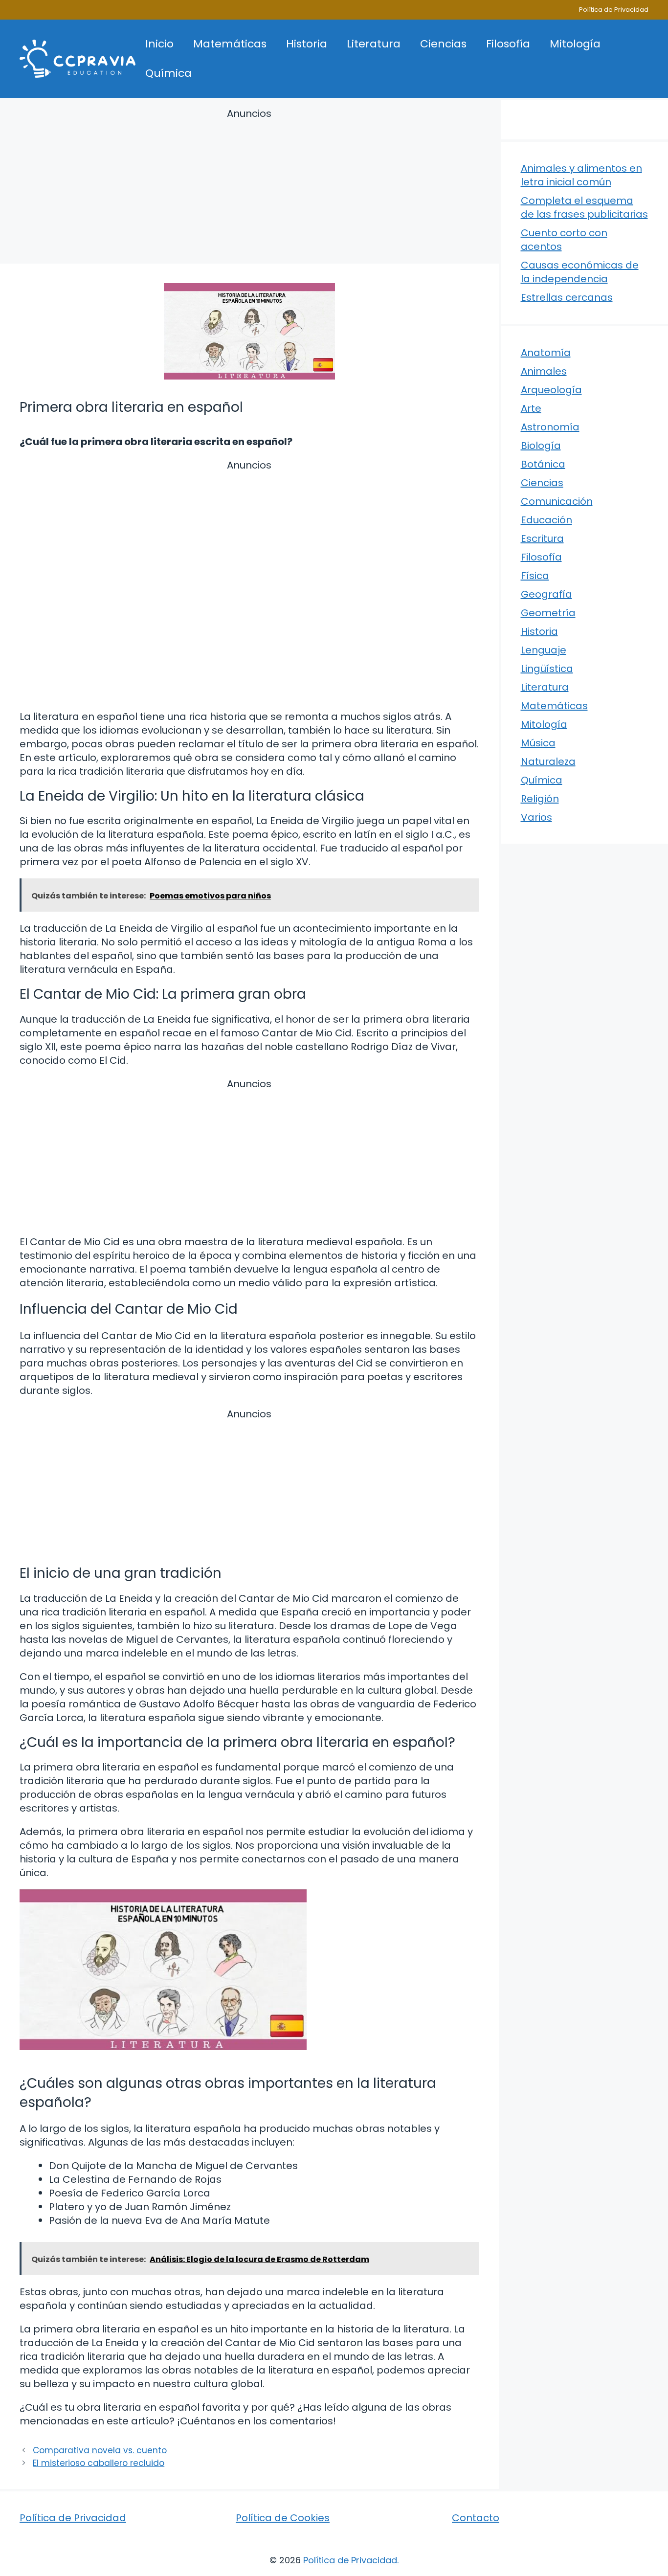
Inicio (159, 44)
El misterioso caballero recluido (99, 2463)
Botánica (543, 464)
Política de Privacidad (614, 10)
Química (168, 73)
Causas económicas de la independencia (580, 272)
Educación (546, 520)
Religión (540, 799)
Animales (544, 371)
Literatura (374, 44)
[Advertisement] (249, 188)
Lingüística (547, 669)
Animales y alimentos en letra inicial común (581, 175)
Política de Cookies (283, 2518)
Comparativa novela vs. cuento (100, 2450)
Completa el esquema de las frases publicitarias (584, 207)
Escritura (542, 538)
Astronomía (550, 427)
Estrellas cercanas (567, 297)
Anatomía (546, 353)
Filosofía (508, 44)
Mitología (575, 44)
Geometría (548, 613)
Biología (541, 446)
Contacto (476, 2518)
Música (538, 743)
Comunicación (557, 501)
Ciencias (443, 44)
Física (535, 576)
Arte (531, 408)
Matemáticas (230, 44)
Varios (536, 817)
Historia (307, 44)
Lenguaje (544, 650)
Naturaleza (548, 762)
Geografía (546, 594)
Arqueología (551, 390)
